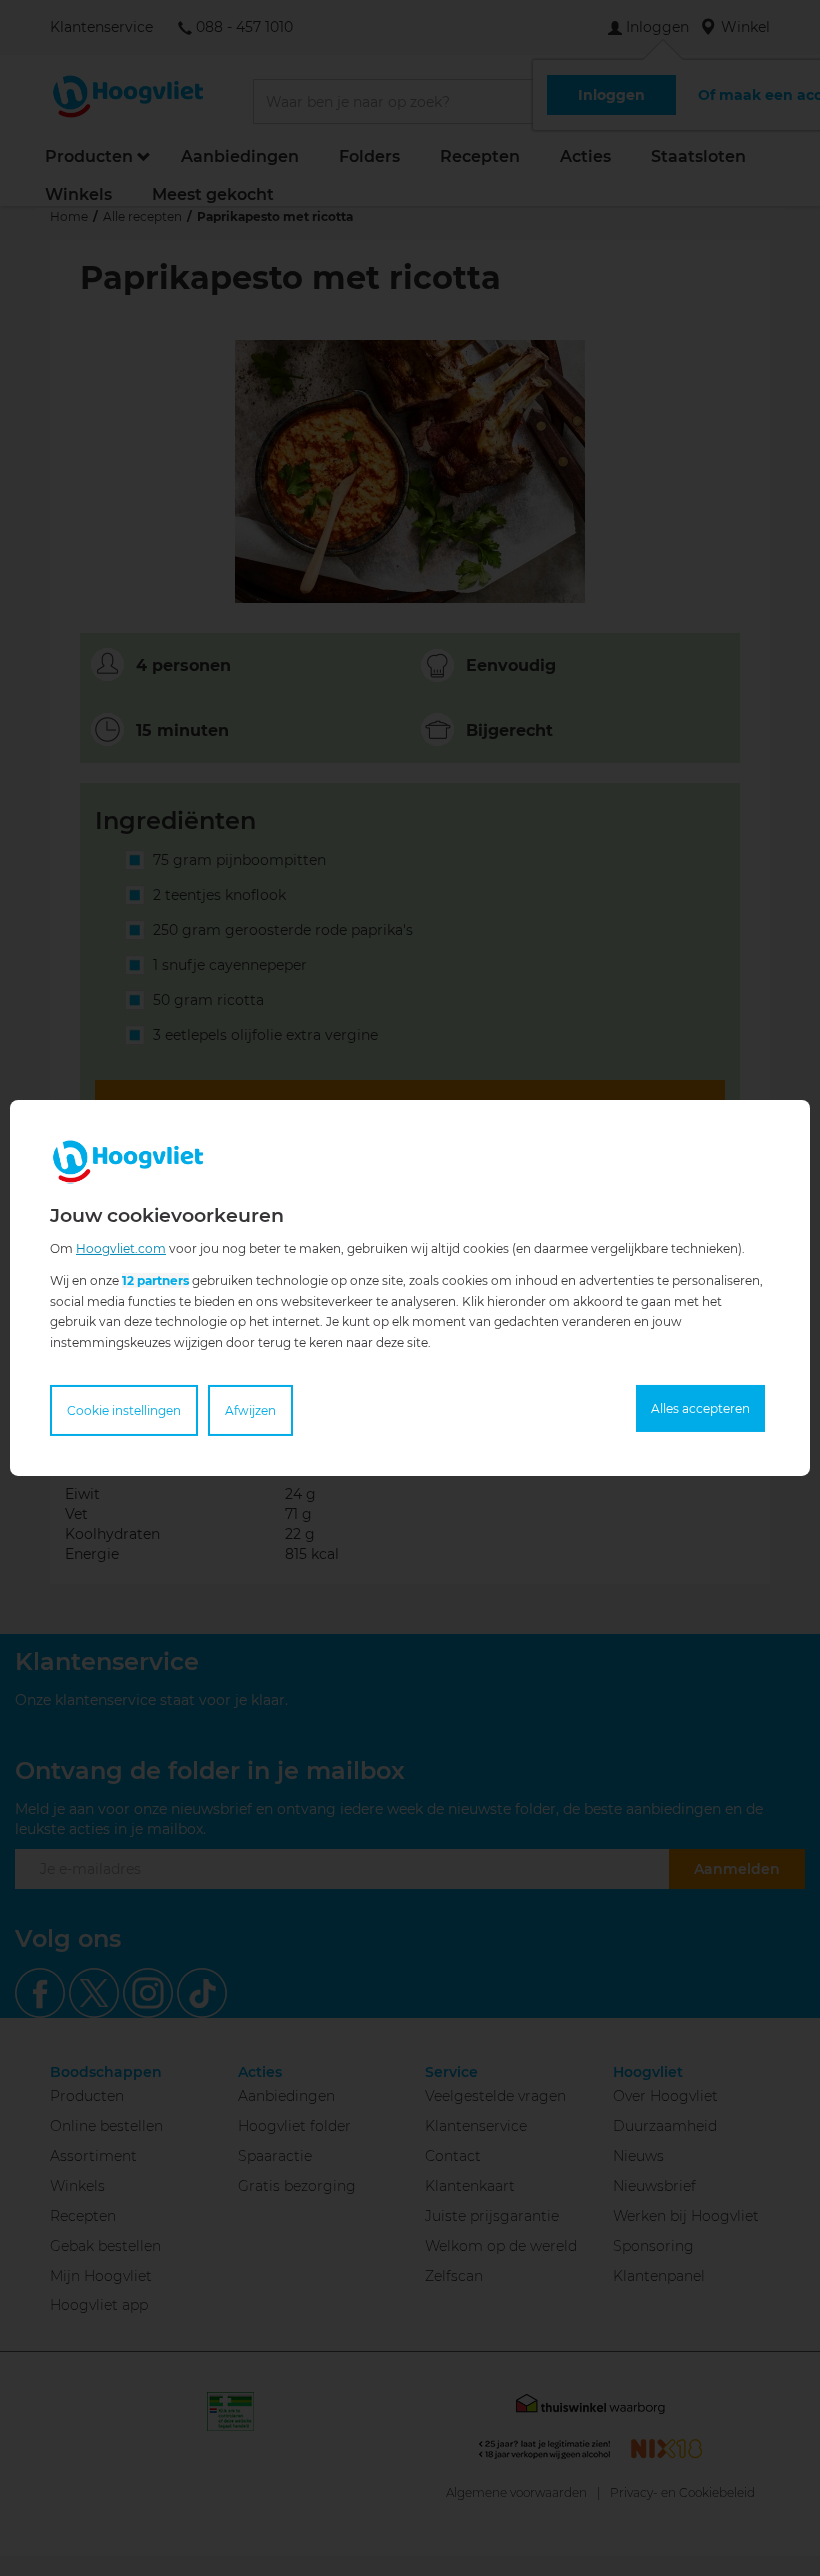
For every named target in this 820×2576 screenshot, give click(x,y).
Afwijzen (250, 1410)
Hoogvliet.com (121, 1248)
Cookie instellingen (124, 1410)
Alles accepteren (700, 1408)
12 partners (155, 1280)
